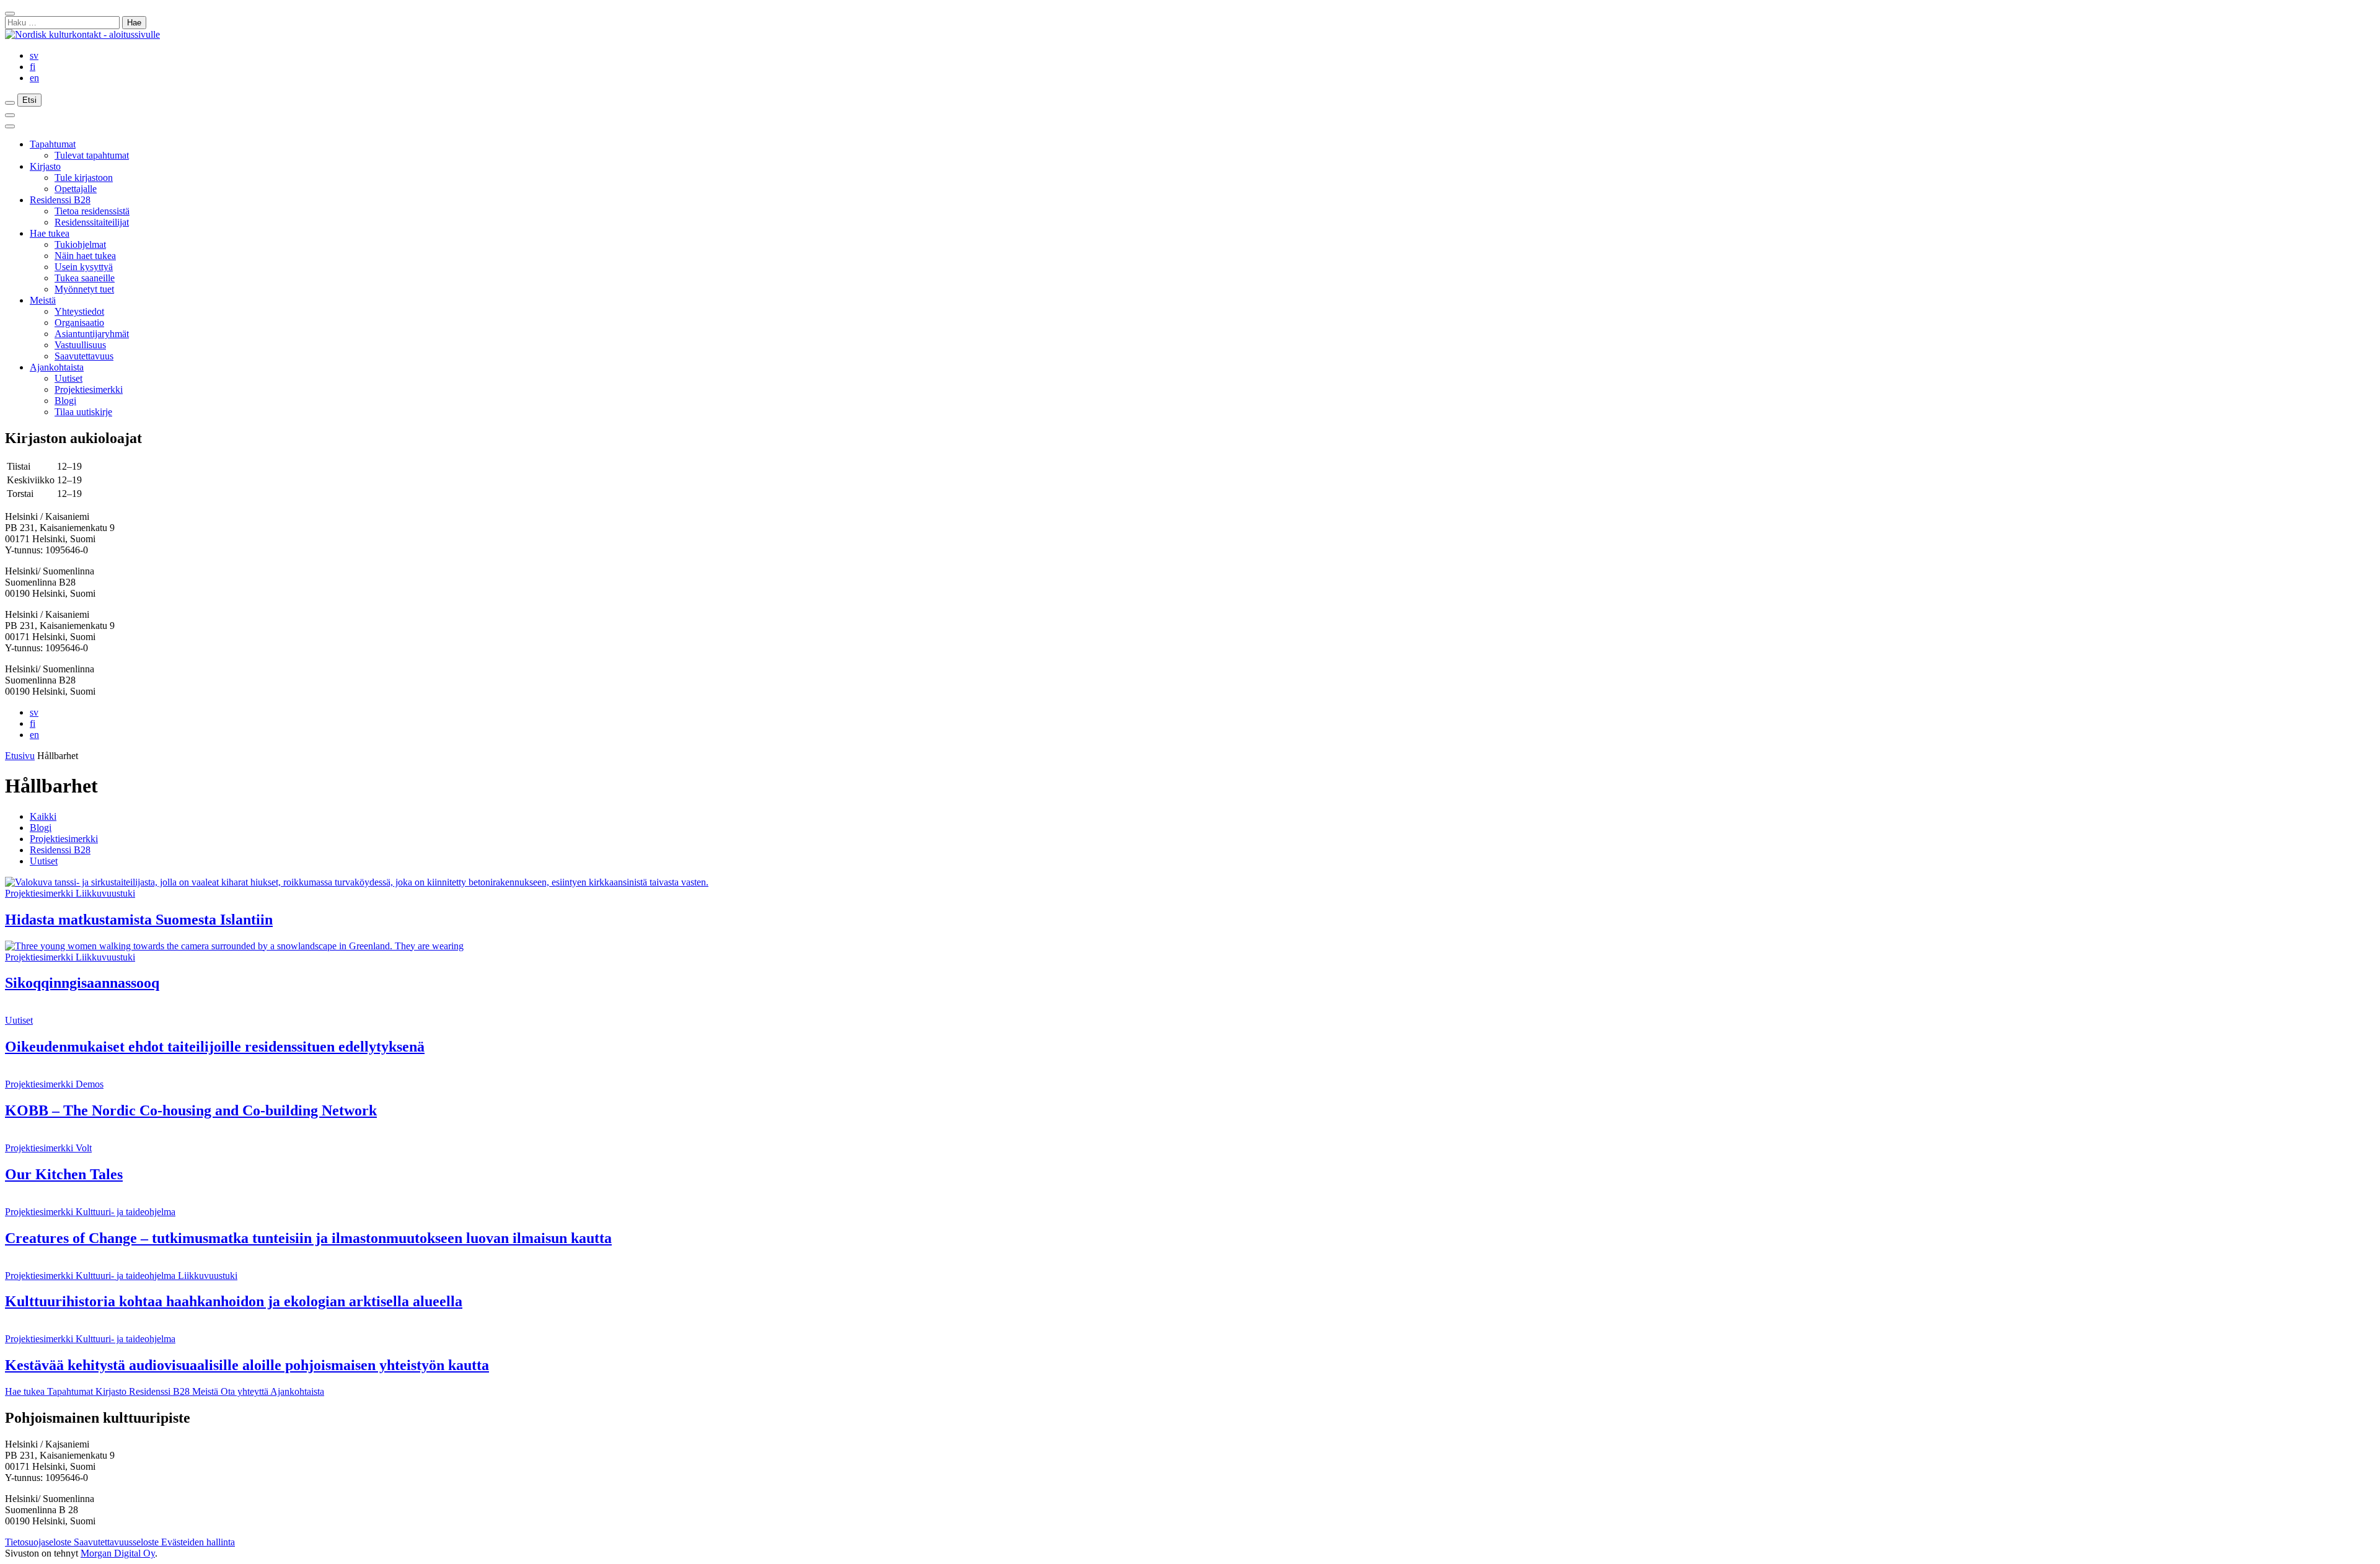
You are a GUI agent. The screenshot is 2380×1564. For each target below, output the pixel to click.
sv (34, 55)
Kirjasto (45, 166)
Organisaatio (79, 323)
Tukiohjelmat (80, 244)
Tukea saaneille (85, 278)
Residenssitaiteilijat (92, 222)
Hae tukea (50, 233)
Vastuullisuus (80, 345)
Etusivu (20, 756)
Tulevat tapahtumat (92, 155)
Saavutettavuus (84, 356)
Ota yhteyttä (245, 1391)
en (34, 78)
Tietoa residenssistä (92, 211)
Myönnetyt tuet (84, 289)
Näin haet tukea (85, 256)
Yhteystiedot (79, 311)
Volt (84, 1148)
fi (33, 67)
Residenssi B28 (60, 200)
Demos (90, 1084)
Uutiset (68, 378)
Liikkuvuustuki (105, 893)
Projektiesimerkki (89, 389)
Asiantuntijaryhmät (92, 334)
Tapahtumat (53, 144)
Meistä (43, 300)
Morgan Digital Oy (118, 1553)
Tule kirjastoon (84, 178)
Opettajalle (76, 189)
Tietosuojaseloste (39, 1542)
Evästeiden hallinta (198, 1542)
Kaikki (43, 816)
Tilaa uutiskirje (83, 412)
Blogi (65, 401)
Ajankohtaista (57, 367)
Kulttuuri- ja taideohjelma (126, 1212)
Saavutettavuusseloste (117, 1542)
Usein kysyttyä (84, 267)
